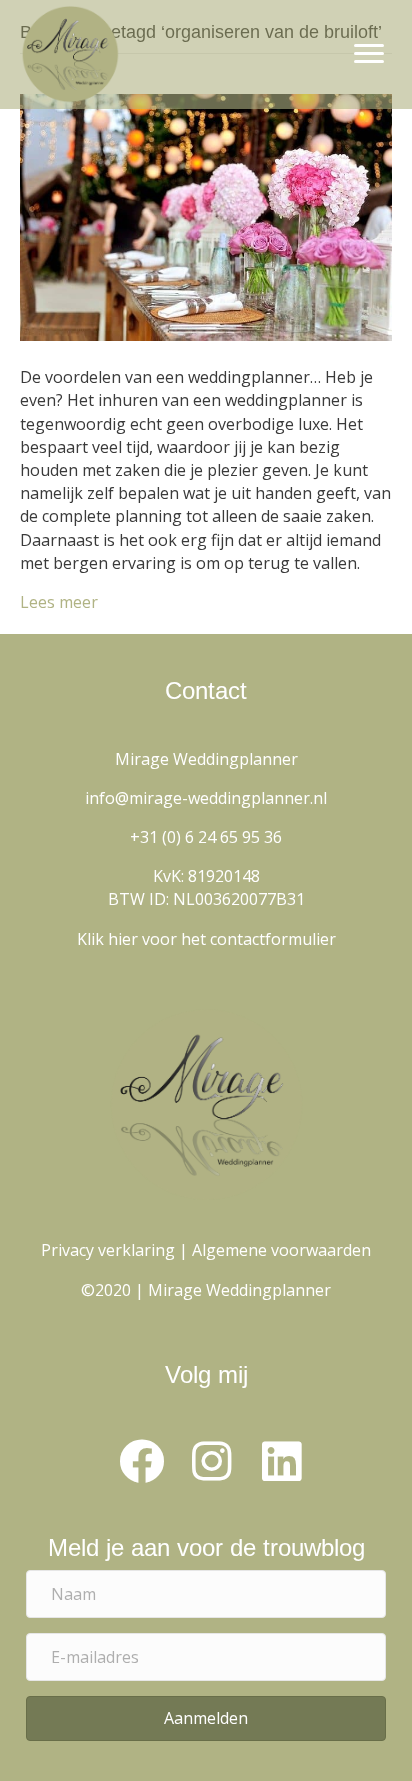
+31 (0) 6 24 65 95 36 (206, 837)
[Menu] (369, 54)
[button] (141, 1461)
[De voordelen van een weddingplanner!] (206, 216)
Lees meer (59, 602)
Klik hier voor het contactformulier (206, 939)
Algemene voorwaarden (281, 1250)
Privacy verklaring (108, 1250)
